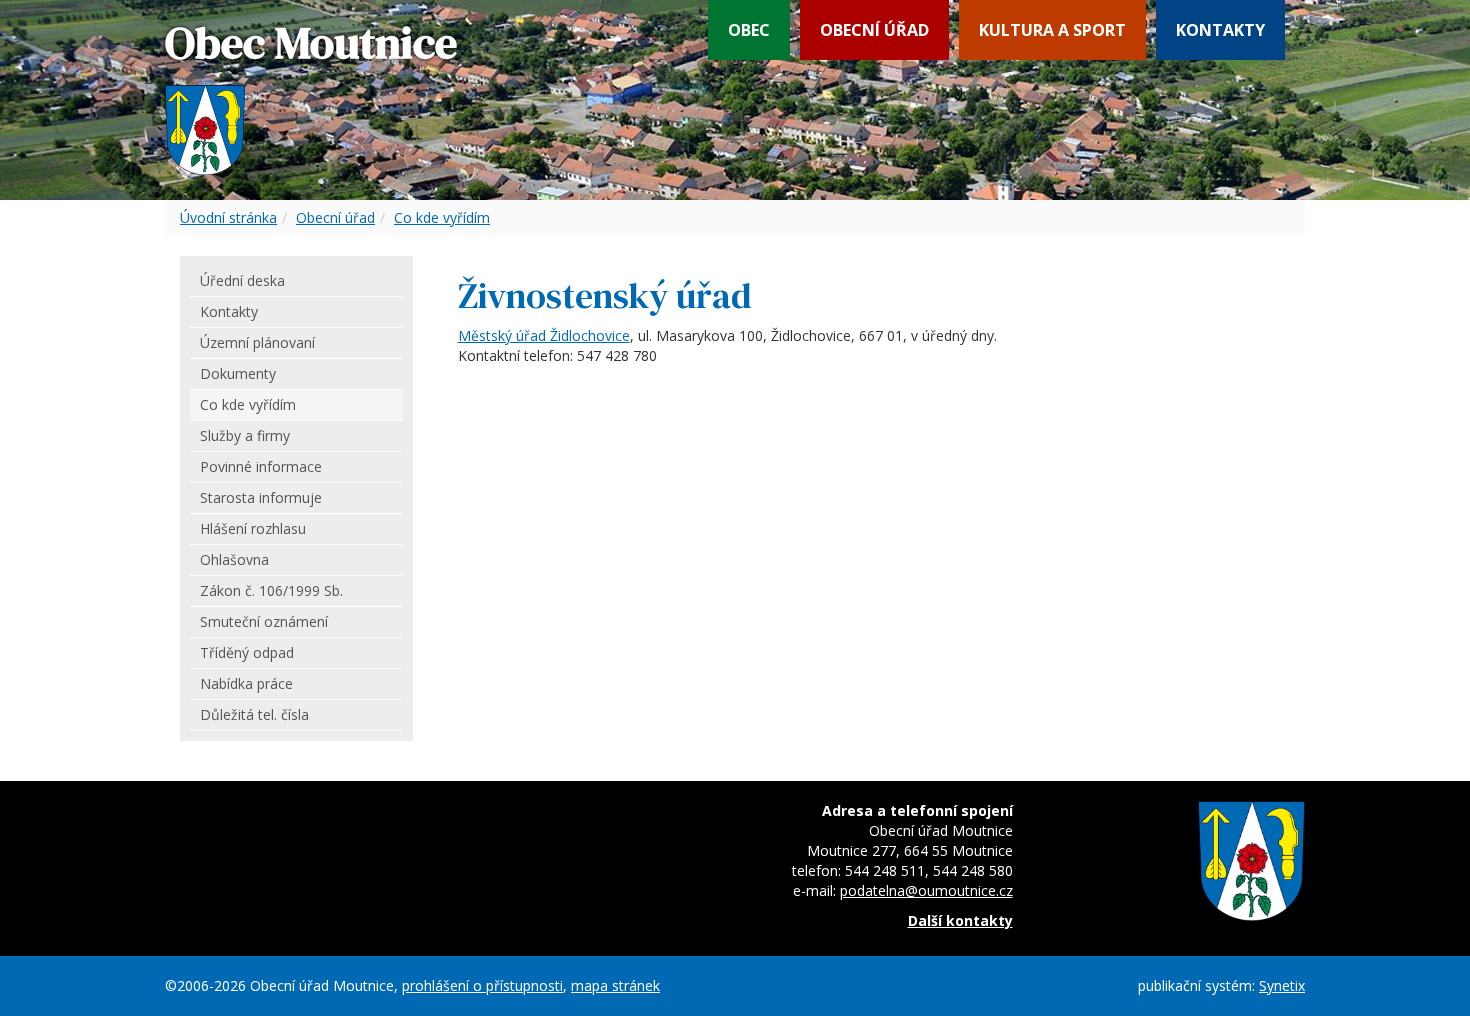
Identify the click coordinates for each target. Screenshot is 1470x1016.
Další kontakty (960, 920)
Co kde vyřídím (442, 217)
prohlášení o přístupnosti (482, 985)
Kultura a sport (1052, 30)
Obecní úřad (874, 30)
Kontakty (1220, 30)
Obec (749, 30)
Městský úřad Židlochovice (544, 335)
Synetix (1282, 985)
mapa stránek (615, 985)
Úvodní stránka (228, 217)
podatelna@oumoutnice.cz (926, 890)
